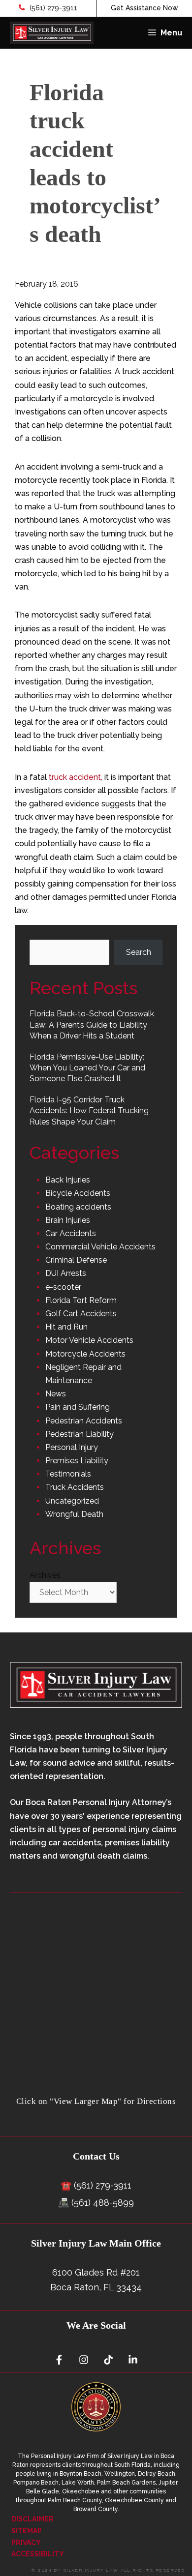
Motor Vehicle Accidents (89, 1340)
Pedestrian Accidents (84, 1421)
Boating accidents (78, 1207)
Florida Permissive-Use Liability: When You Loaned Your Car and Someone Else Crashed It (87, 1068)
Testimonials (68, 1474)
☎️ (66, 2185)
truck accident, (76, 777)
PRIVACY (26, 2543)
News (56, 1394)
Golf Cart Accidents (81, 1314)
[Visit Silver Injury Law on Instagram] (84, 2360)
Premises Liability (77, 1461)
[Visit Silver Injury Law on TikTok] (108, 2360)
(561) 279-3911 (52, 8)
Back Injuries (68, 1180)
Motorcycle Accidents (85, 1354)
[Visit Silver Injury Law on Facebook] (59, 2360)
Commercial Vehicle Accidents (100, 1247)
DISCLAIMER (32, 2519)
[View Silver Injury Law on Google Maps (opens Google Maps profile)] (96, 2089)
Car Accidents (71, 1233)
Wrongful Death (74, 1514)
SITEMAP (27, 2531)
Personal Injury (72, 1447)
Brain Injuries (68, 1220)
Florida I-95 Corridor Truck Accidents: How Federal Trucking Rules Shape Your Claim (89, 1111)
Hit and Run (66, 1327)
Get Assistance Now (144, 8)
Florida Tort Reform (81, 1300)
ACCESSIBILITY (38, 2554)
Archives (45, 1575)
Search (139, 952)
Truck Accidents (75, 1487)
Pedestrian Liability (80, 1434)
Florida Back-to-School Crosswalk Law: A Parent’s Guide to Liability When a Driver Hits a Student (92, 1025)
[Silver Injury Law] (52, 33)
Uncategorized (72, 1501)
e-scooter (63, 1287)
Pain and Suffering (78, 1407)
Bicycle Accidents (78, 1193)
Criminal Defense (76, 1260)
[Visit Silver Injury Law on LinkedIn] (133, 2360)
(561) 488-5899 (103, 2203)
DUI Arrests (66, 1273)
